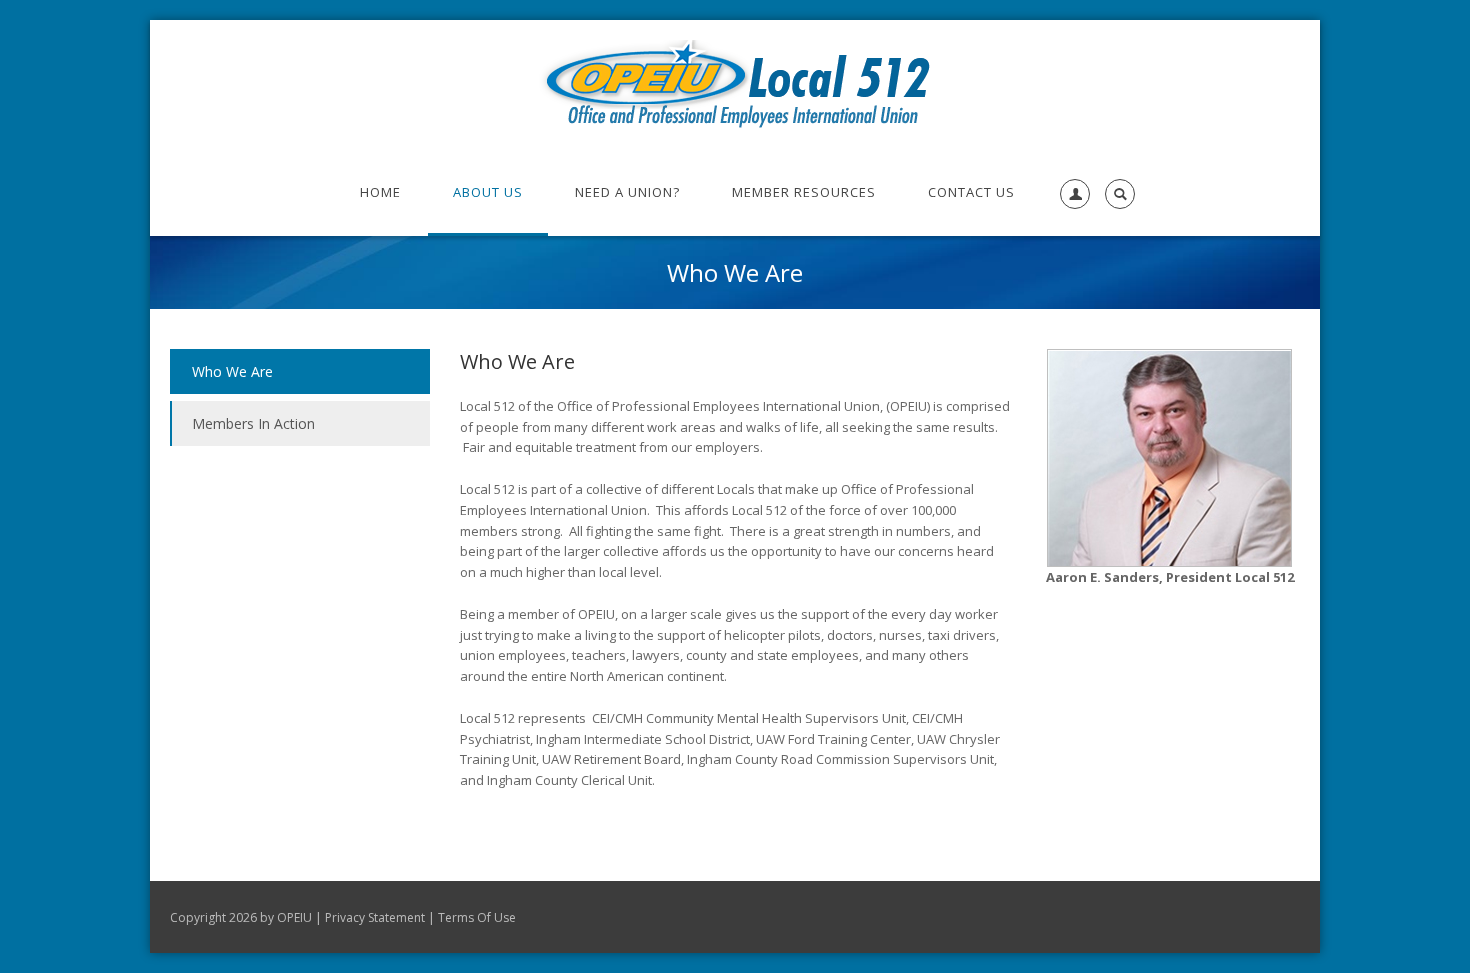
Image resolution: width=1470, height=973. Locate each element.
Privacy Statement (375, 917)
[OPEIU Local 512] (735, 84)
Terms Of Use (477, 917)
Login (1071, 255)
